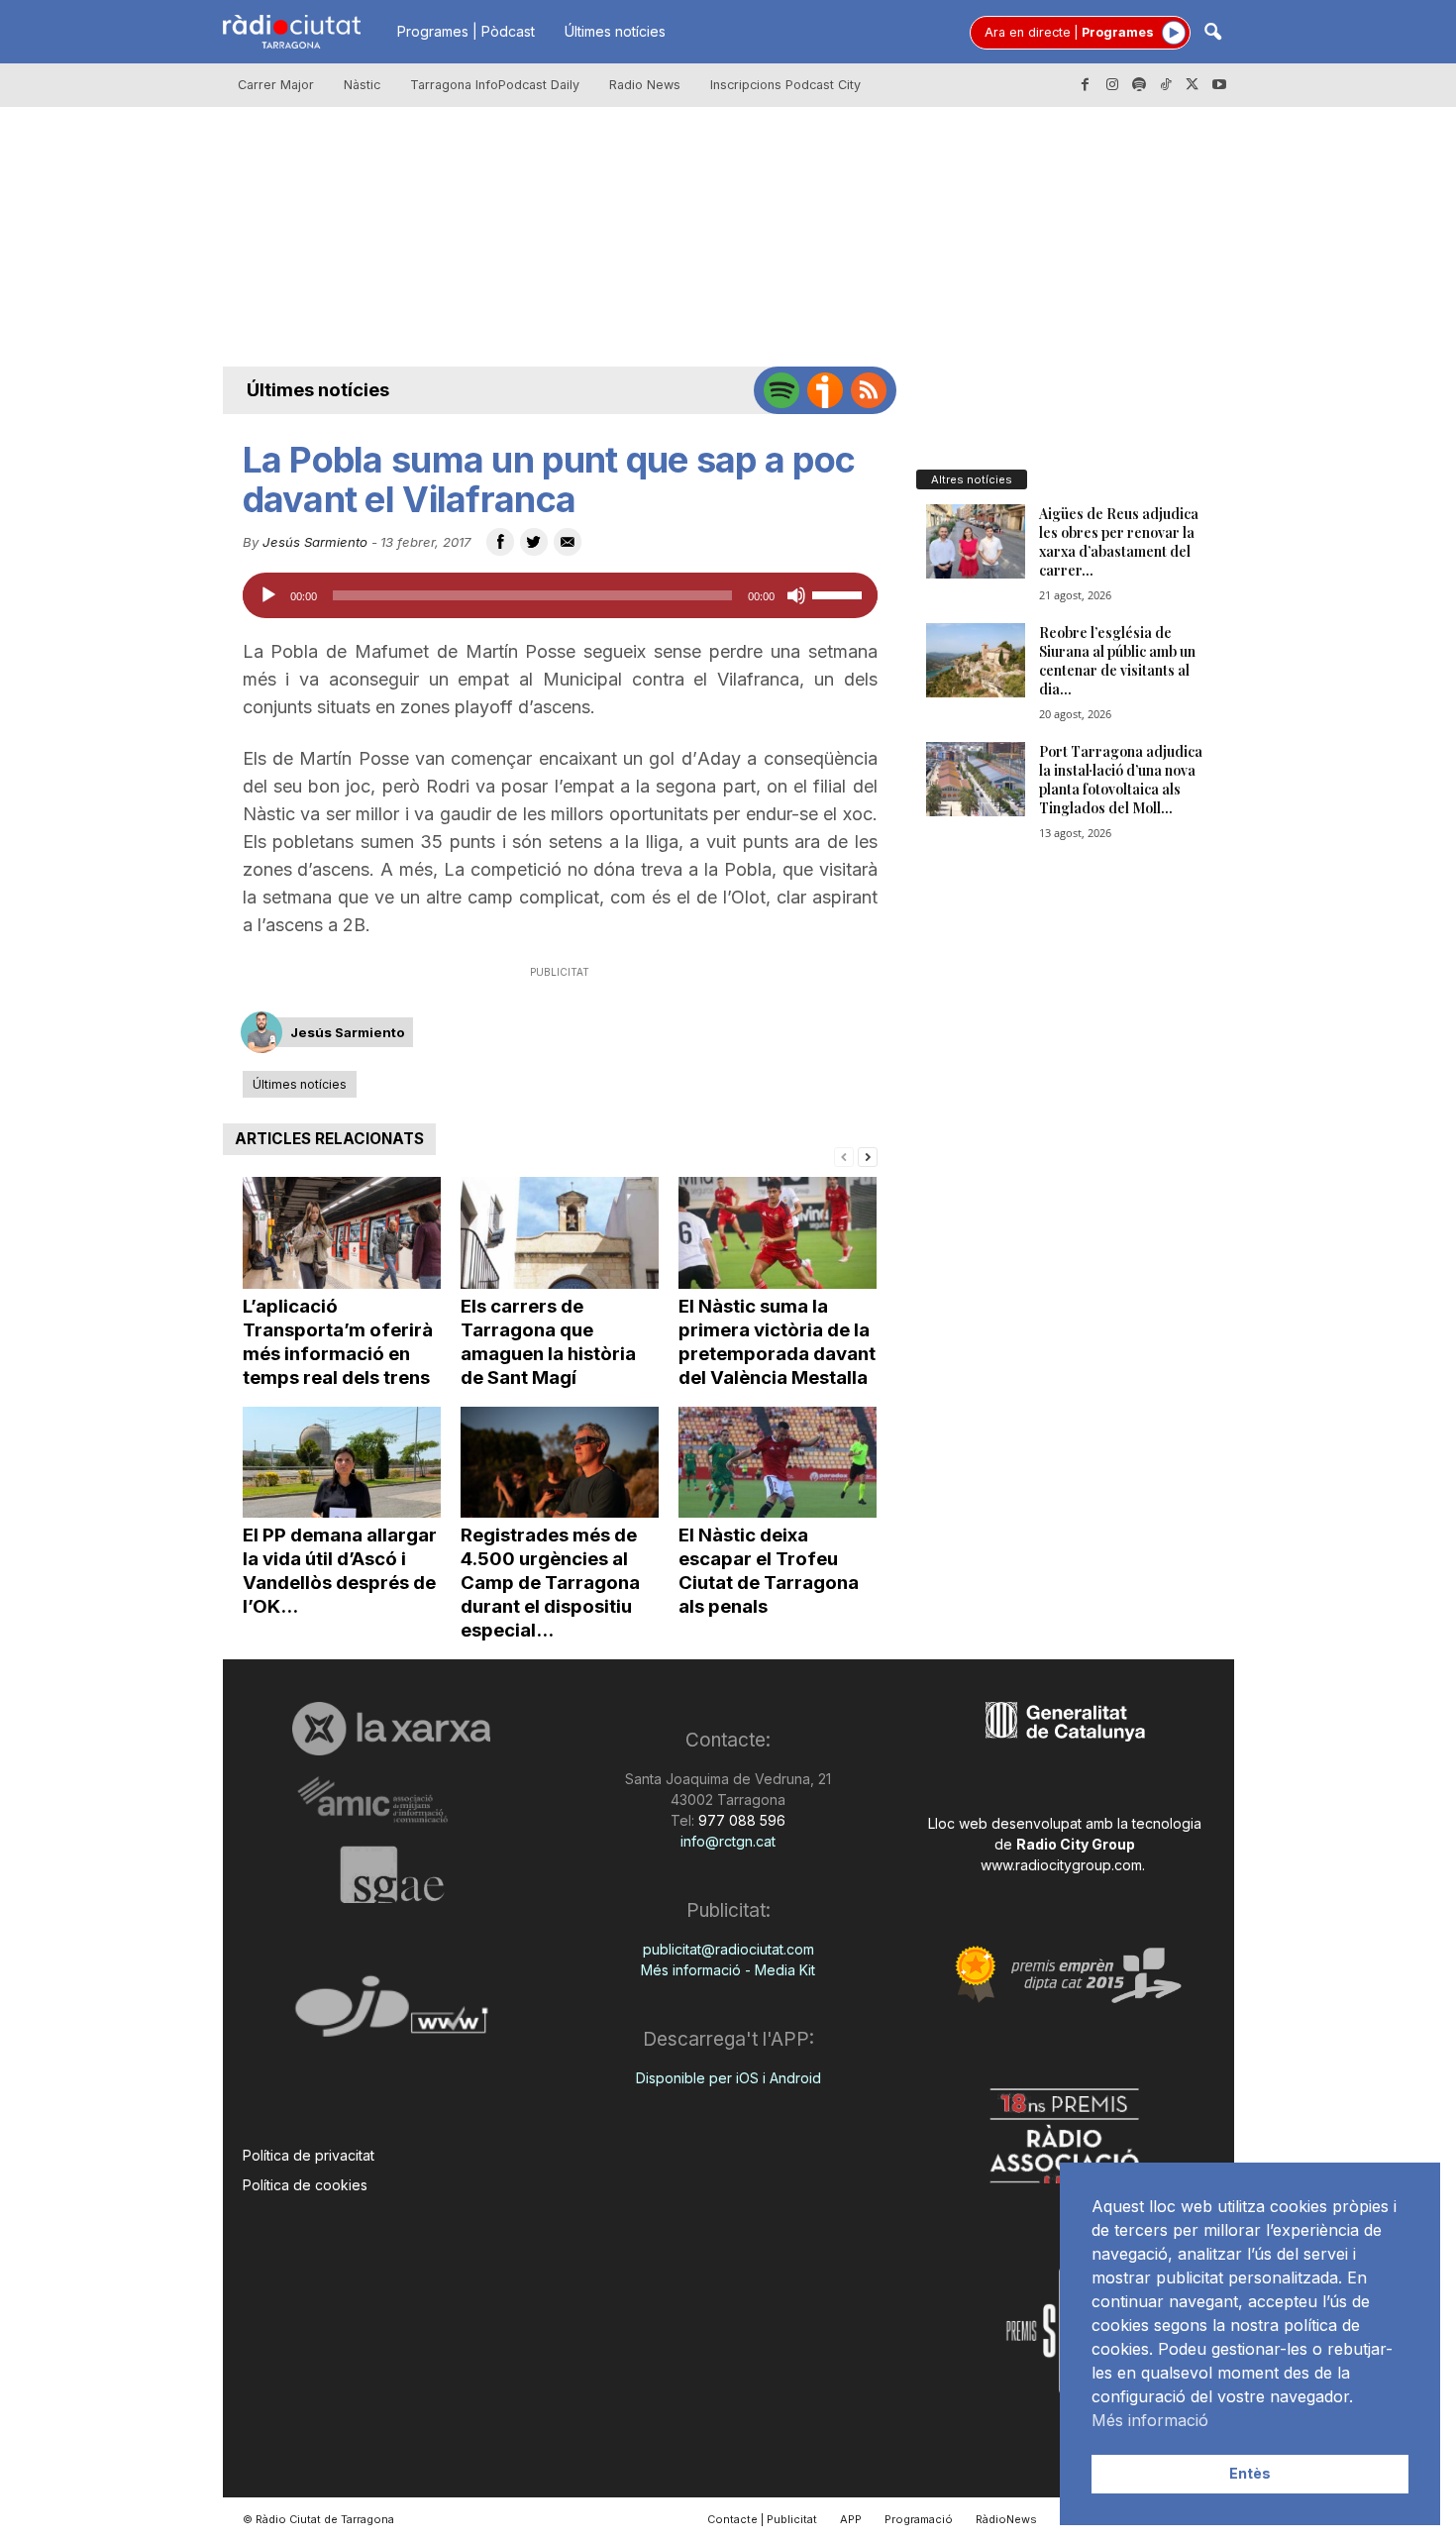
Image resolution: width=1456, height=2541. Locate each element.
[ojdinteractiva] (392, 2014)
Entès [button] (1250, 2473)
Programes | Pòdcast (466, 31)
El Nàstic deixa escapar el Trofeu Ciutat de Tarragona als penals (769, 1571)
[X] (1193, 85)
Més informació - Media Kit (728, 1970)
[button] (1212, 33)
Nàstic (362, 85)
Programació (919, 2519)
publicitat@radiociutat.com (728, 1949)
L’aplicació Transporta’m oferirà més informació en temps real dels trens (338, 1342)
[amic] (392, 1800)
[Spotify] (1139, 85)
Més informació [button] (1150, 2420)
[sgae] (392, 1874)
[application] (560, 595)
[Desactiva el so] (796, 595)
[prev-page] (844, 1156)
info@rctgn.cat (728, 1841)
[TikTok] (1166, 85)
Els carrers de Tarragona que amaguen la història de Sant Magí (548, 1342)
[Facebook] (1086, 85)
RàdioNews (1006, 2519)
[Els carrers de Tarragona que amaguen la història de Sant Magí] (560, 1233)
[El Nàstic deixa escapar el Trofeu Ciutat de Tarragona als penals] (778, 1463)
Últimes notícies (615, 31)
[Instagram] (1112, 85)
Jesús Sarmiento (315, 542)
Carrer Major (276, 85)
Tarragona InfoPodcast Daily (495, 85)
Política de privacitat (309, 2155)
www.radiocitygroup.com (1061, 1865)
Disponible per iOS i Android (728, 2078)
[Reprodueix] (268, 595)
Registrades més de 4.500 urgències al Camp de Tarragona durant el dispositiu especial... (550, 1583)
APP (851, 2519)
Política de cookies (305, 2185)
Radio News (645, 85)
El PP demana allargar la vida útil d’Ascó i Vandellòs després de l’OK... (340, 1571)
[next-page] (868, 1156)
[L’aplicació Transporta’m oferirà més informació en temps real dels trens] (342, 1233)
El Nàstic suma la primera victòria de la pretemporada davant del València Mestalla (777, 1342)
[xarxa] (392, 1729)
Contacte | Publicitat (762, 2519)
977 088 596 (740, 1820)
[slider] (840, 593)
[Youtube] (1219, 85)
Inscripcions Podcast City (785, 85)
